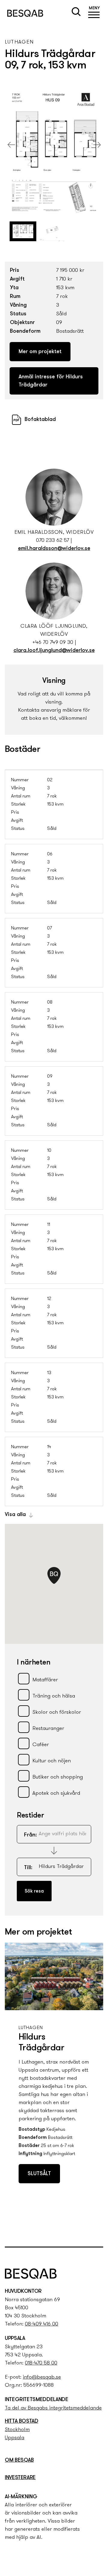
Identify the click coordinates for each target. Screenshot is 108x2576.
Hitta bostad (22, 2421)
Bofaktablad (40, 420)
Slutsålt (39, 2174)
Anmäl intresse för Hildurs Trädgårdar (51, 381)
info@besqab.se (42, 2377)
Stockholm (17, 2430)
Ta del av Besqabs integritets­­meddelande (53, 2408)
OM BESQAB (19, 2460)
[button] (94, 13)
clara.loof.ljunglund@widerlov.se (54, 651)
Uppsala (15, 2438)
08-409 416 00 (42, 2324)
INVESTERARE (20, 2478)
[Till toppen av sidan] (97, 2230)
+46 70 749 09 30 (53, 643)
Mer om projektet (40, 352)
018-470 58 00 (41, 2363)
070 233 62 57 (52, 541)
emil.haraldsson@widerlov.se (54, 549)
